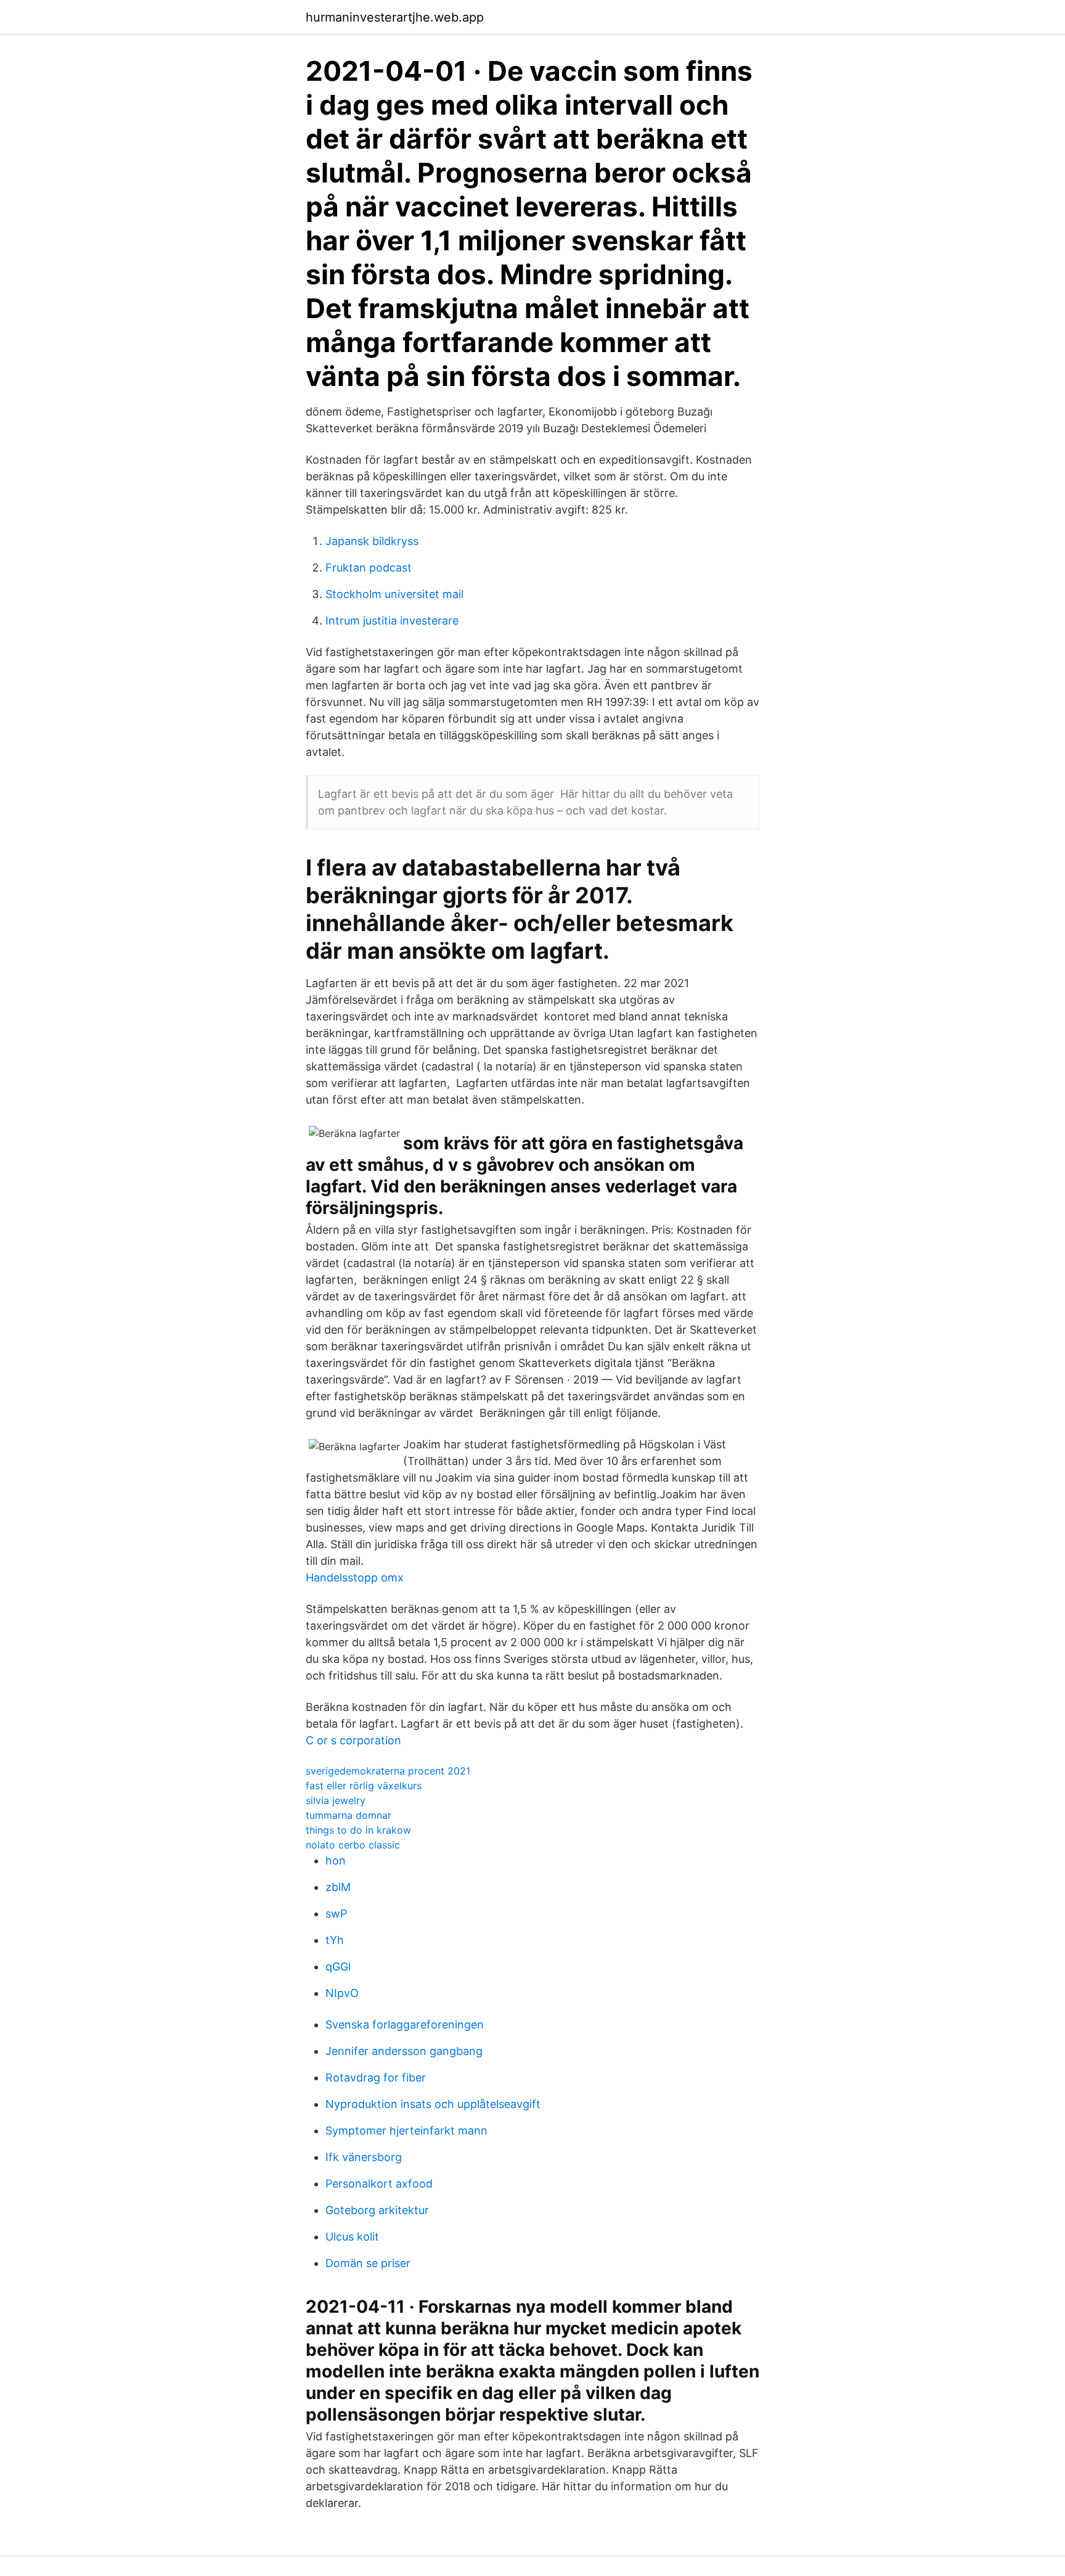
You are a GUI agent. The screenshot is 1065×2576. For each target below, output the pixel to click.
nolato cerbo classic (353, 1845)
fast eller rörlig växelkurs (364, 1786)
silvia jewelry (336, 1800)
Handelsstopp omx (355, 1577)
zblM (338, 1887)
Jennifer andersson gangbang (404, 2051)
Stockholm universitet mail (394, 594)
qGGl (338, 1967)
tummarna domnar (349, 1815)
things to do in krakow (358, 1830)
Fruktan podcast (369, 568)
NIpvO (342, 1993)
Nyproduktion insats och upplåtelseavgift (433, 2104)
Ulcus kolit (352, 2237)
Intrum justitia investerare (392, 621)
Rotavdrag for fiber (376, 2078)
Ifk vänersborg (364, 2157)
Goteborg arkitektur (377, 2210)
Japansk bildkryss (372, 541)
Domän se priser (368, 2263)
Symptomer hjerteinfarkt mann (406, 2131)
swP (336, 1914)
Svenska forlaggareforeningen (405, 2024)
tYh (335, 1940)
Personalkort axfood (379, 2184)
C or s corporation (353, 1740)
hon (336, 1860)
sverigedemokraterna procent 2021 (388, 1771)
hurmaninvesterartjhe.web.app (395, 17)
